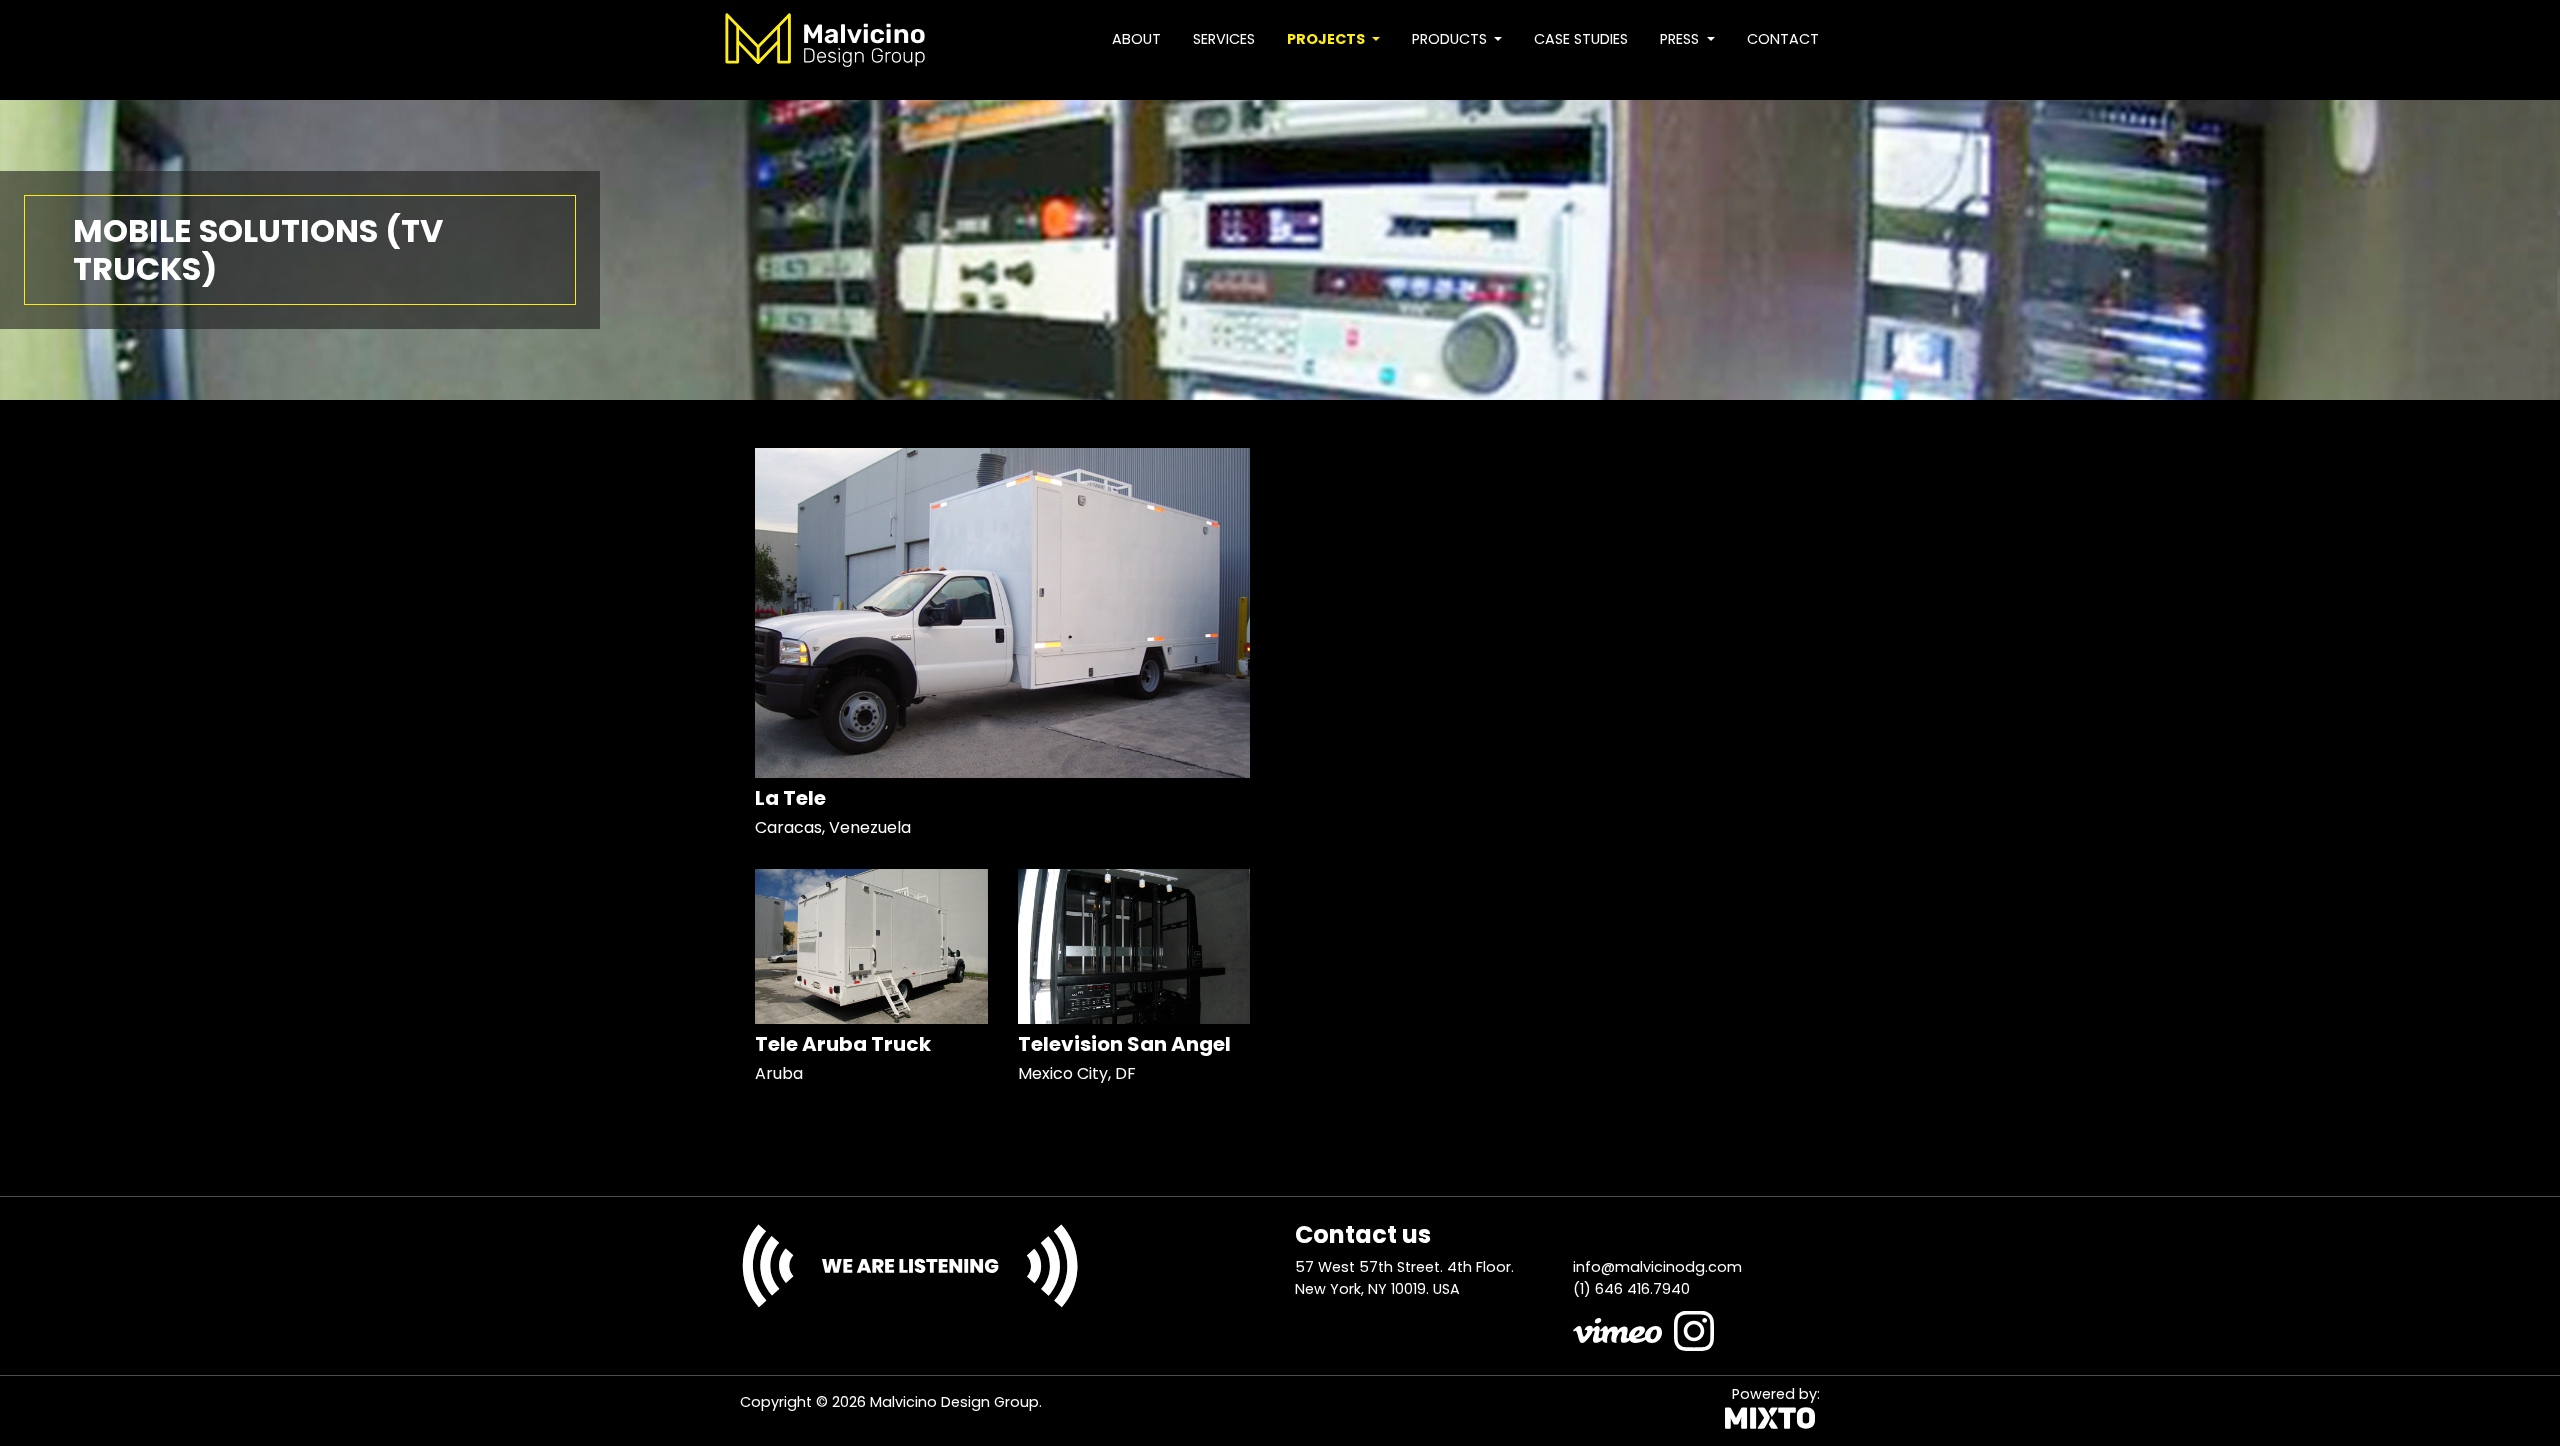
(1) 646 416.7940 (1631, 1289)
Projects (1327, 39)
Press (1681, 39)
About (1136, 39)
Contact (1783, 39)
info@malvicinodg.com (1657, 1267)
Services (1224, 39)
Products (1451, 39)
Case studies (1581, 39)
